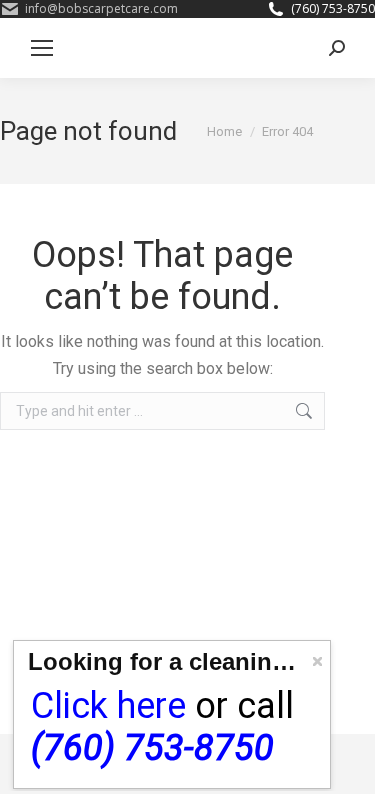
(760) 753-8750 (333, 8)
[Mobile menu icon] (42, 48)
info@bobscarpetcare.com (101, 8)
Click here (108, 706)
